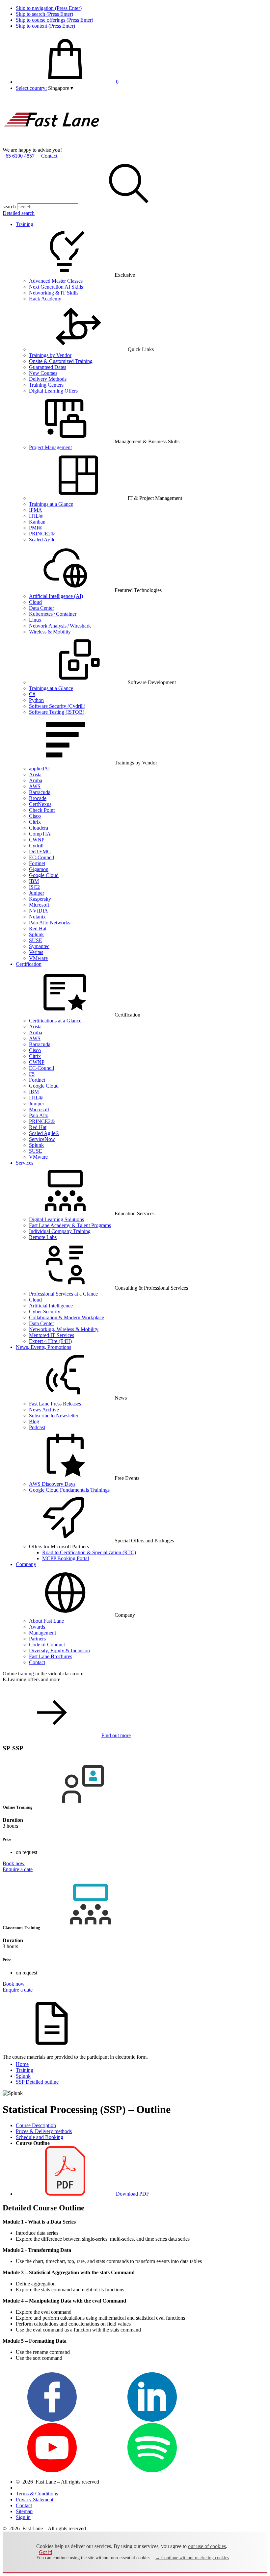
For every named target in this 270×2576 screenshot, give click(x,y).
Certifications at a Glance (55, 1021)
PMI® (36, 528)
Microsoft (39, 905)
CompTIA (40, 834)
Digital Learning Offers (53, 391)
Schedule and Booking (40, 2137)
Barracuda (40, 792)
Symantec (39, 946)
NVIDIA (39, 911)
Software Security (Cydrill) (57, 706)
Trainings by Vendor (50, 355)
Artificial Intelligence (51, 1306)
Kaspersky (40, 899)
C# (32, 694)
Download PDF (132, 2194)
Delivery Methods (48, 379)
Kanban (37, 522)
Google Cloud (44, 875)
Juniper (37, 893)
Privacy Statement (35, 2499)
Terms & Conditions (37, 2494)
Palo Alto (39, 1115)
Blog (34, 1421)
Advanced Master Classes (56, 281)
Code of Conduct (47, 1645)
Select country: (31, 88)
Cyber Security (45, 1312)
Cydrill (36, 846)
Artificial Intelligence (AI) (56, 596)
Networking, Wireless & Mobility (64, 1329)
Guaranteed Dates (48, 367)
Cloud (35, 602)
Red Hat (38, 928)
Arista (35, 774)
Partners (37, 1639)
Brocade (38, 798)
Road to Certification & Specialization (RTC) (89, 1552)
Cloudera (39, 828)
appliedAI (39, 769)
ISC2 (34, 887)
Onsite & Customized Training (61, 361)
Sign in (23, 2517)
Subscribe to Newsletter (54, 1416)
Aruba (36, 780)
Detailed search (19, 213)
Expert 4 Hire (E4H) (50, 1341)
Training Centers (46, 385)
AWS (35, 786)
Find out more (116, 1735)
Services (25, 1163)
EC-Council (41, 857)
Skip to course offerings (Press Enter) (54, 20)
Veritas (36, 952)
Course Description (36, 2125)
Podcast (37, 1427)
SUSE (36, 940)
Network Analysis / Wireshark (60, 626)
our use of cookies (207, 2546)
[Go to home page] (52, 144)
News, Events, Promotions (43, 1347)
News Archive (44, 1410)
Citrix (35, 822)
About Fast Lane (46, 1621)
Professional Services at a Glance (63, 1294)
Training (25, 224)
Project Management (50, 447)
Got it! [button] (46, 2552)
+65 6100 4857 (19, 156)
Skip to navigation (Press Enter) (49, 8)
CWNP (37, 840)
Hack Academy (45, 299)
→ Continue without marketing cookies (192, 2558)
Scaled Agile (42, 540)
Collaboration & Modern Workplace (67, 1317)
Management (42, 1633)
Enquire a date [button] (18, 1869)
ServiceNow (42, 1139)
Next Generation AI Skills (56, 287)
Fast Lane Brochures (51, 1656)
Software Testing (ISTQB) (57, 712)
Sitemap (24, 2511)
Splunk (36, 934)
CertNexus (40, 804)
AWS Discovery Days (52, 1484)
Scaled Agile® (44, 1133)
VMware (38, 958)
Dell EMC (40, 851)
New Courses (43, 373)
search (9, 206)
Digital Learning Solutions (56, 1219)
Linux (35, 620)
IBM (34, 881)
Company (26, 1564)
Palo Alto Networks (50, 923)
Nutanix (37, 917)
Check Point (42, 810)
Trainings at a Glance (51, 504)
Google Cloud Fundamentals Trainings (69, 1490)
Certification (29, 964)
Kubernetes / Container (53, 614)
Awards (37, 1627)
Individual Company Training (60, 1231)
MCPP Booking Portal (66, 1558)
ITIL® (36, 516)
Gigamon (39, 869)
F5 (32, 1074)
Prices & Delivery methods (44, 2131)
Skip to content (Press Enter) (45, 26)
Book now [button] (14, 1863)
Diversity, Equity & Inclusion (59, 1650)
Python (36, 700)
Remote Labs (43, 1237)
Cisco (35, 816)
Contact (49, 156)
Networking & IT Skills (54, 293)
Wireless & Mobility (50, 632)
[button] (61, 88)
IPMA (36, 510)
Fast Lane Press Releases (55, 1404)
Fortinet (37, 863)
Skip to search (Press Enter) (44, 14)
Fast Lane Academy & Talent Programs (70, 1225)
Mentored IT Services (52, 1335)
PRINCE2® (42, 534)
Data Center (41, 608)
